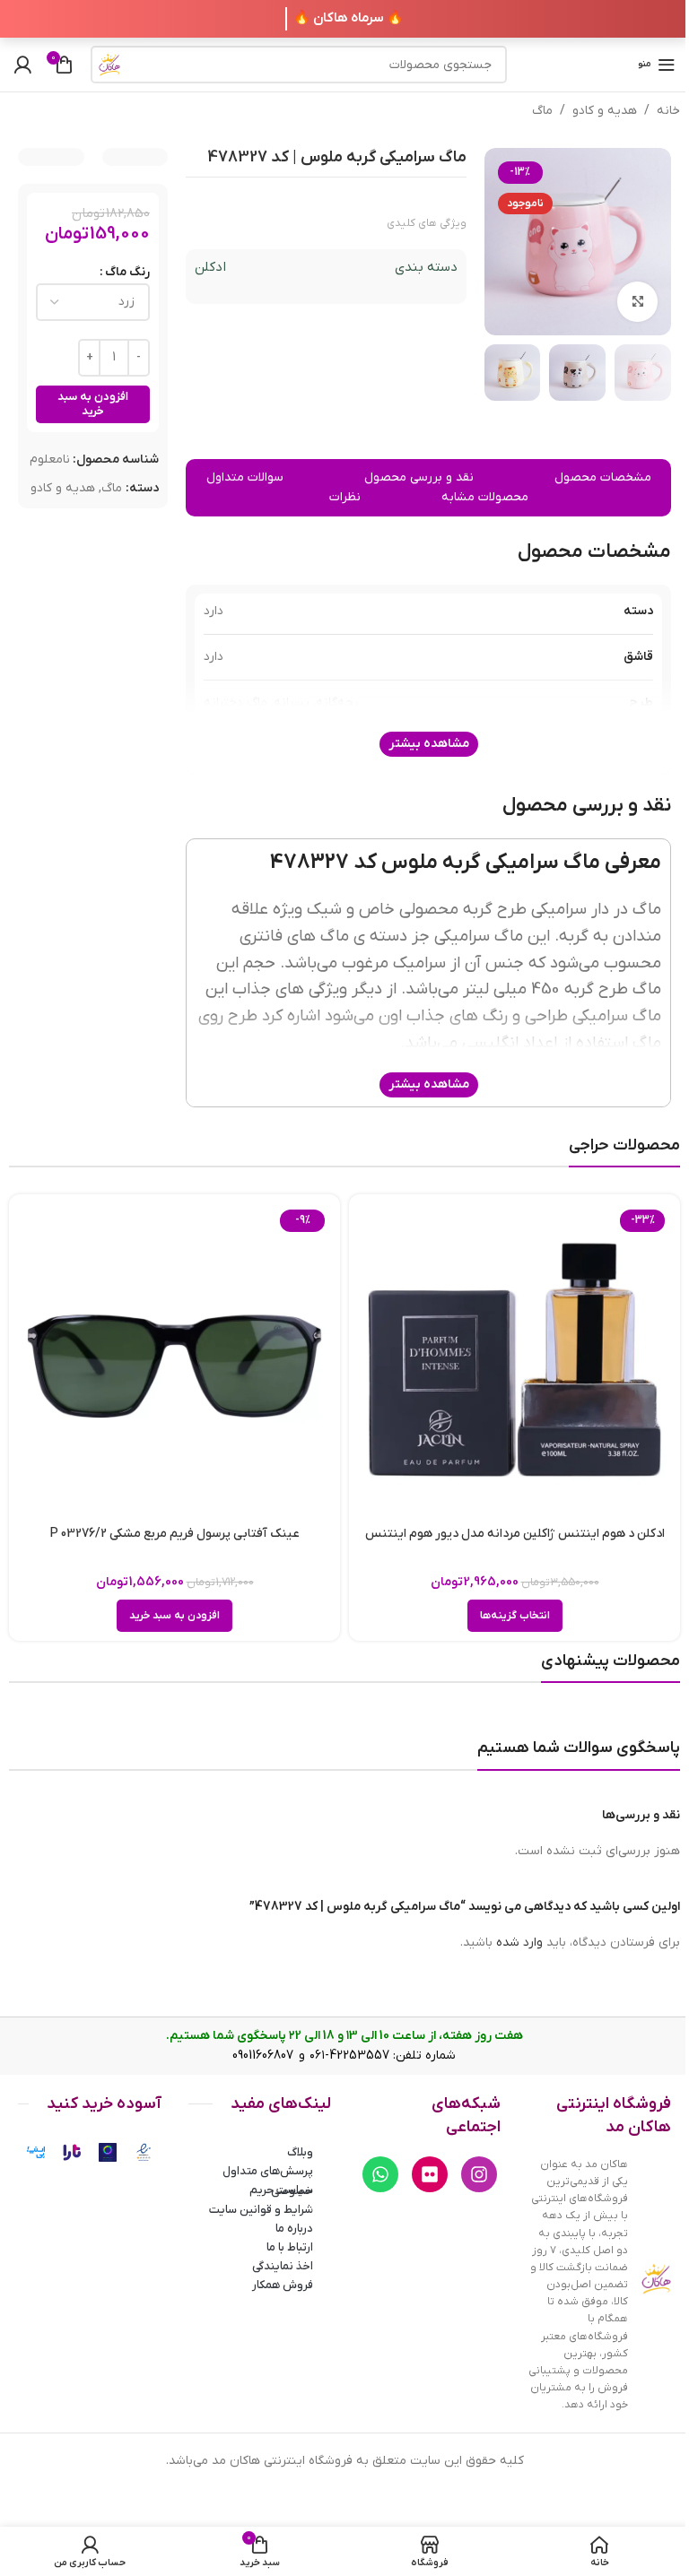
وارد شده (519, 1943)
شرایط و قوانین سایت (261, 2210)
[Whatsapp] (380, 2174)
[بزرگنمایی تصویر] (637, 302)
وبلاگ (300, 2152)
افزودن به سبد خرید (93, 404)
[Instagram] (479, 2174)
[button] (174, 1616)
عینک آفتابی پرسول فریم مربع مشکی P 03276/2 (175, 1534)
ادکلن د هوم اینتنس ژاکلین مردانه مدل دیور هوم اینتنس (515, 1534)
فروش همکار (283, 2285)
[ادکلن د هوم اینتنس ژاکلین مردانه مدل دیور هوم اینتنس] (515, 1360)
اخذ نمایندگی (283, 2266)
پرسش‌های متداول (268, 2171)
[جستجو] (109, 65)
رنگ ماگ (127, 272)
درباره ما (294, 2229)
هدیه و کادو (605, 111)
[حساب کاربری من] (22, 65)
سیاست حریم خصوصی (281, 2190)
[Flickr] (430, 2174)
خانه (668, 111)
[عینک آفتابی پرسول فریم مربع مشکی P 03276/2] (174, 1360)
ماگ (542, 111)
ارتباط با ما (290, 2247)
